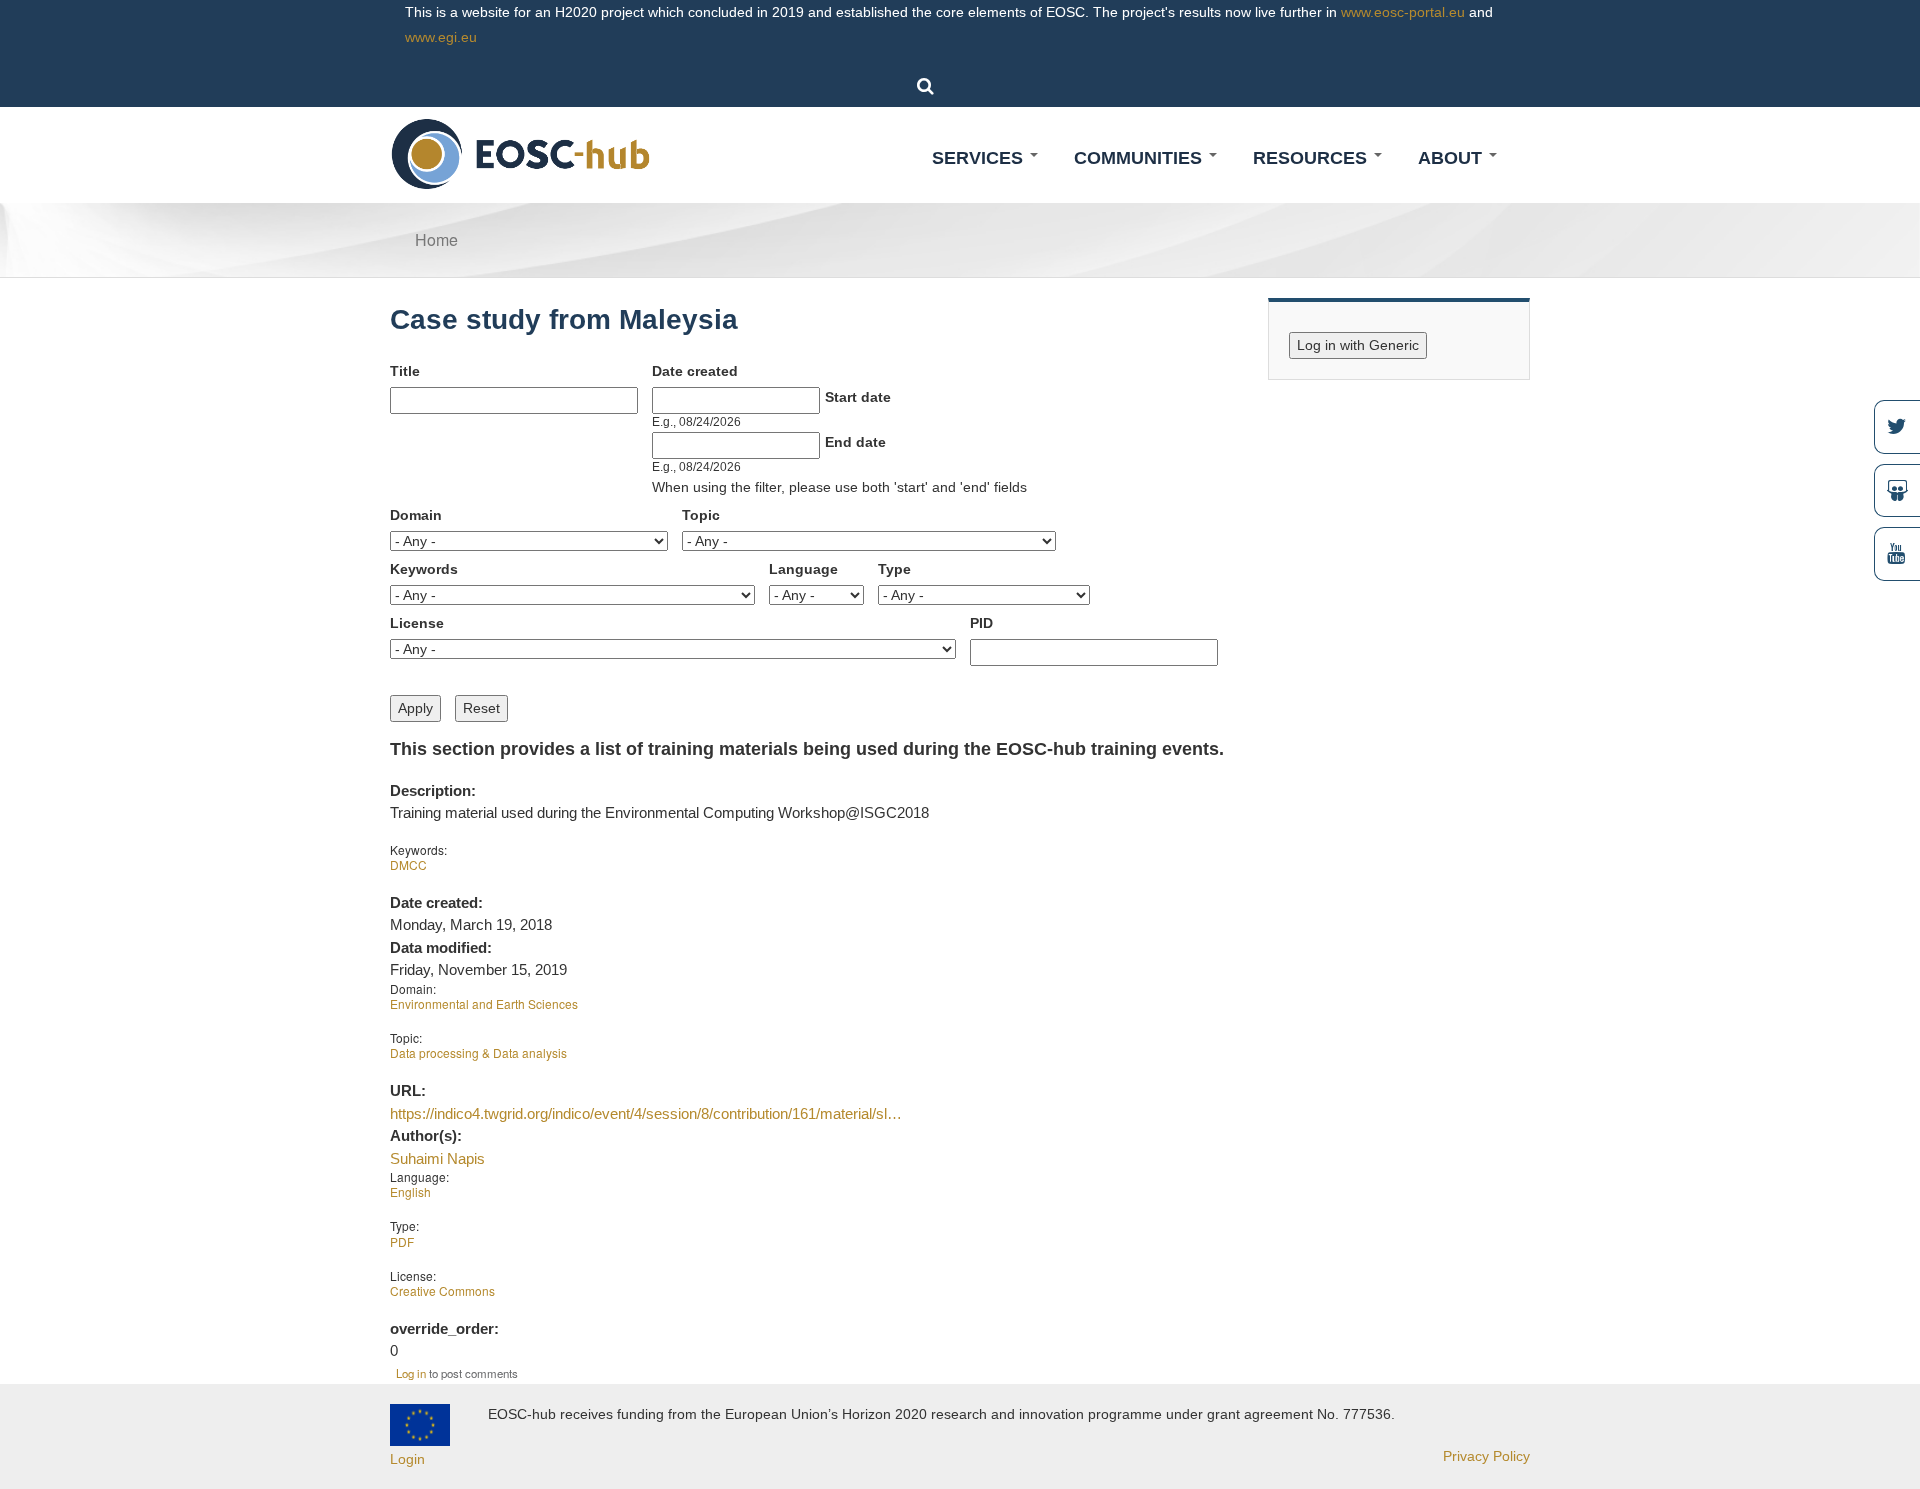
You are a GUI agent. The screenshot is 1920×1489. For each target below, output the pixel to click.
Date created (695, 371)
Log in (411, 1373)
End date (855, 442)
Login (407, 1459)
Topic (701, 515)
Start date (858, 397)
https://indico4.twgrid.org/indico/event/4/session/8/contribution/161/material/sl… (646, 1113)
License (417, 623)
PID (981, 623)
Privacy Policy (1486, 1456)
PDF (402, 1241)
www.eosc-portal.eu (1403, 12)
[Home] (521, 153)
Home (436, 239)
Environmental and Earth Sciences (484, 1003)
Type (894, 569)
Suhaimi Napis (437, 1158)
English (410, 1191)
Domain (416, 515)
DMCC (408, 864)
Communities (1140, 158)
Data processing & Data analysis (478, 1052)
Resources (1312, 158)
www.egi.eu (441, 37)
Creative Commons (442, 1290)
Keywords (424, 569)
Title (405, 371)
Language (803, 569)
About (1452, 158)
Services (980, 158)
